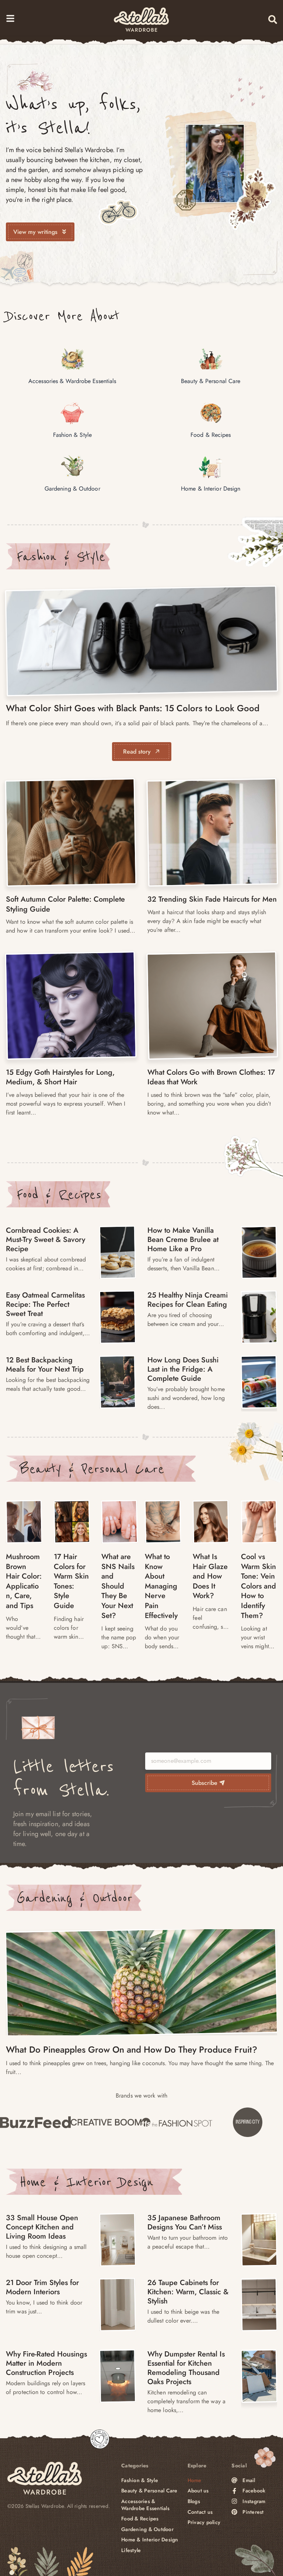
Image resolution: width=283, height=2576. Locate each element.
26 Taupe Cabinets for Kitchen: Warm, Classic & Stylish (188, 2292)
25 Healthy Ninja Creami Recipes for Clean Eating (188, 1300)
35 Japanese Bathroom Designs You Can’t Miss (185, 2222)
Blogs (194, 2501)
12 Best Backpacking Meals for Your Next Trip (45, 1365)
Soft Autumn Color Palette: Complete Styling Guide (65, 904)
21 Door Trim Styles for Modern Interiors (42, 2287)
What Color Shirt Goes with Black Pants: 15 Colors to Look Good (133, 708)
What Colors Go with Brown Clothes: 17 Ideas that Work (211, 1077)
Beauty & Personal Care (92, 1469)
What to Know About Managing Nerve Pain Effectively (161, 1586)
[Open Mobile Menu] (10, 18)
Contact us (200, 2512)
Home (195, 2480)
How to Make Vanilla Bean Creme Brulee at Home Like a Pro (183, 1240)
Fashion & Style (61, 557)
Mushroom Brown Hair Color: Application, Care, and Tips (24, 1581)
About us (198, 2491)
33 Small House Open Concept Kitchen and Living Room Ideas (42, 2227)
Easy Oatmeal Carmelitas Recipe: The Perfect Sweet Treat (45, 1304)
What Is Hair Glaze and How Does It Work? (210, 1576)
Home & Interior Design (86, 2182)
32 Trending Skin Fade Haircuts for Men (212, 899)
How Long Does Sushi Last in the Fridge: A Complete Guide (183, 1369)
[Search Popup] (273, 20)
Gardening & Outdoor (74, 1898)
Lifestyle (131, 2550)
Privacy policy (204, 2522)
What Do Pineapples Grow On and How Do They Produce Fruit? (132, 2049)
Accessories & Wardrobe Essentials (145, 2505)
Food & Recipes (59, 1194)
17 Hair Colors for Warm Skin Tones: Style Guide (71, 1581)
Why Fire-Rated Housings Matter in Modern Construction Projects (46, 2363)
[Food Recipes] (117, 1252)
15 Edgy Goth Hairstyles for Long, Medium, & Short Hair (60, 1077)
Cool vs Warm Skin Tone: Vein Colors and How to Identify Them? (258, 1586)
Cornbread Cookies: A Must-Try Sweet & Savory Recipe (46, 1240)
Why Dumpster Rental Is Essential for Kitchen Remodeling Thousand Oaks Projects (186, 2368)
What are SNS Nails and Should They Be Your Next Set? (118, 1586)
